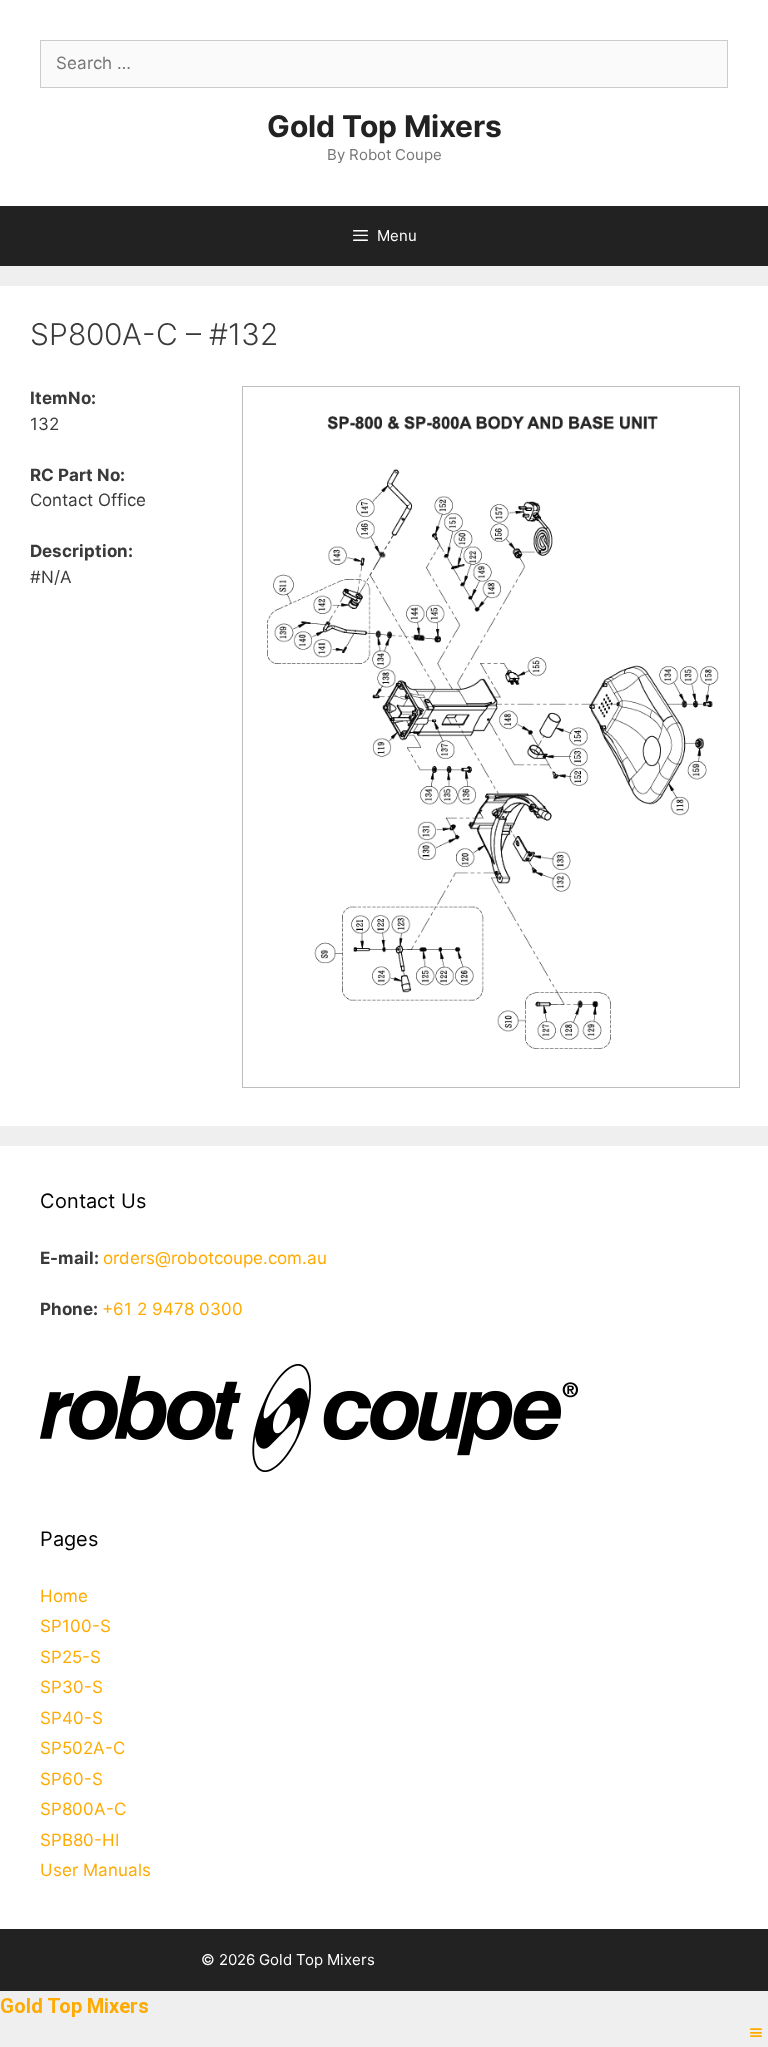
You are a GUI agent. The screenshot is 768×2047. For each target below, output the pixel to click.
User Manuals (95, 1870)
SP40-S (71, 1718)
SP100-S (75, 1626)
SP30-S (71, 1687)
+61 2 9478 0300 (172, 1309)
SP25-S (70, 1657)
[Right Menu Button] (756, 2033)
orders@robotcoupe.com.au (215, 1258)
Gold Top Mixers (384, 126)
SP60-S (71, 1779)
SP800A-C (83, 1809)
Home (64, 1596)
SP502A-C (82, 1748)
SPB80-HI (79, 1840)
